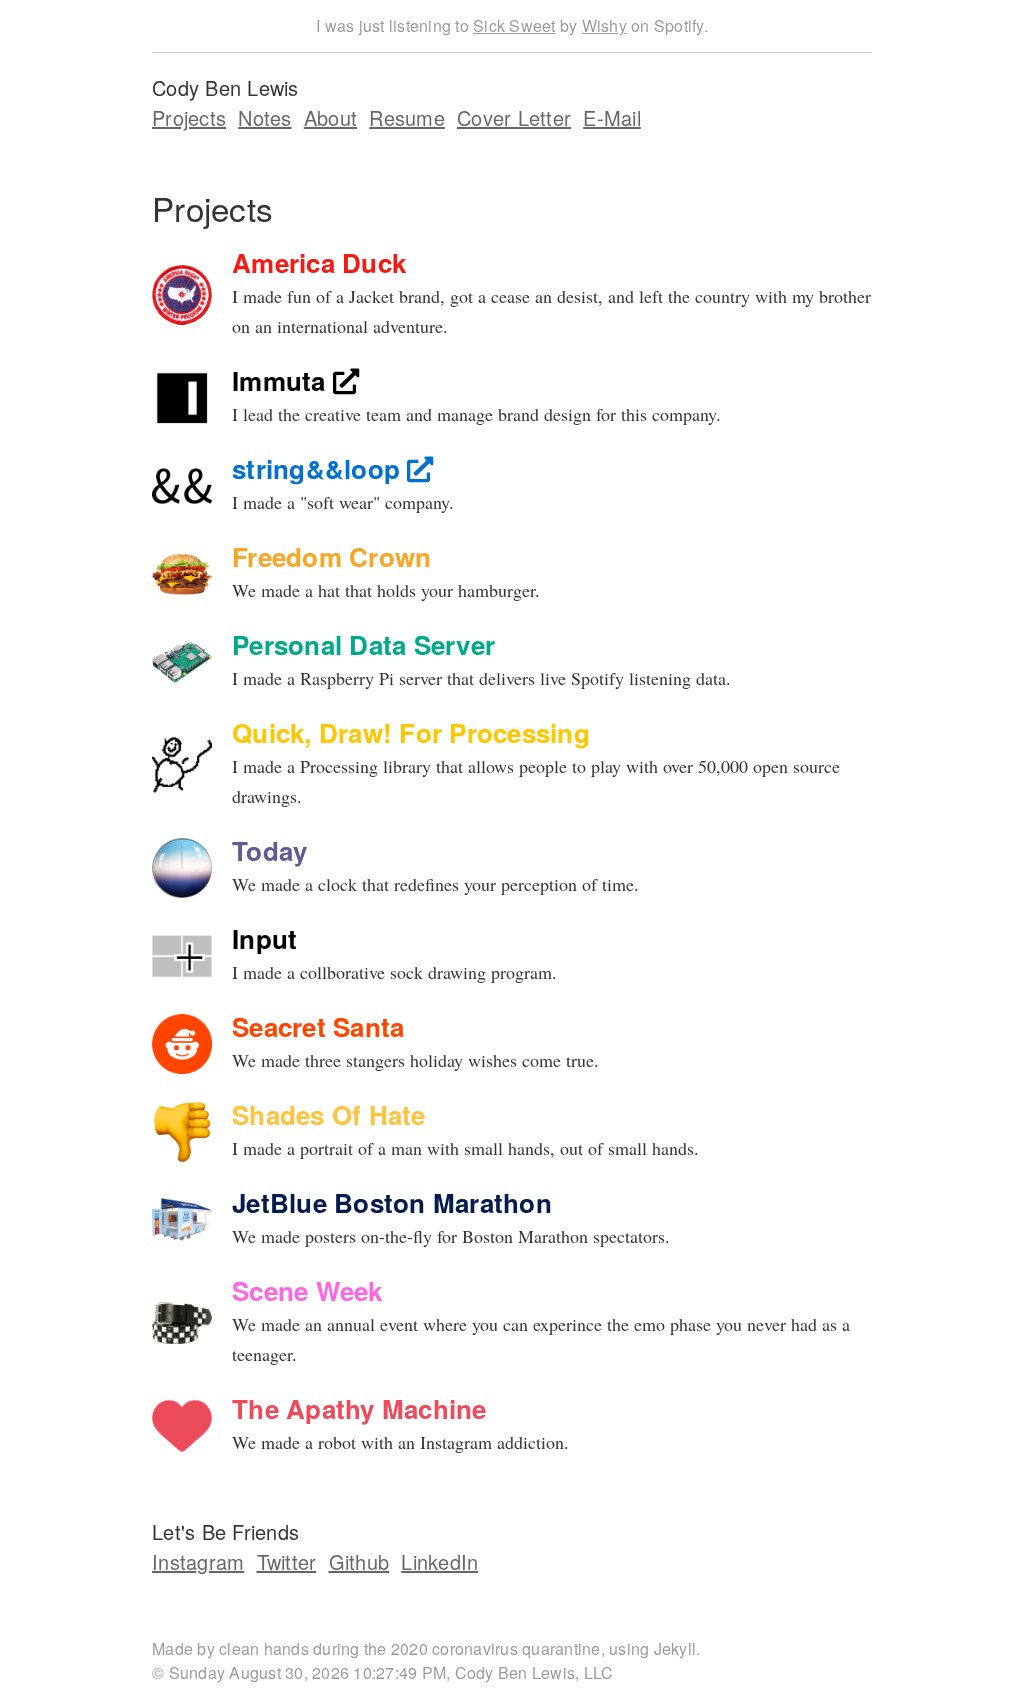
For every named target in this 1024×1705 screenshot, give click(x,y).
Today (269, 850)
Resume (407, 117)
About (330, 117)
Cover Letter (514, 117)
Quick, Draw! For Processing (411, 732)
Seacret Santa (318, 1026)
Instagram (198, 1561)
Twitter (287, 1561)
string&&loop (319, 468)
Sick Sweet (514, 25)
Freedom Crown (331, 556)
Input (264, 938)
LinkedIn (439, 1561)
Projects (189, 117)
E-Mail (612, 117)
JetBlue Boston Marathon (392, 1202)
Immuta (282, 380)
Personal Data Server (363, 644)
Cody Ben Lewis (225, 87)
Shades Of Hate (329, 1114)
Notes (264, 117)
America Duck (319, 262)
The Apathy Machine (359, 1408)
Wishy (604, 25)
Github (359, 1561)
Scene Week (307, 1290)
